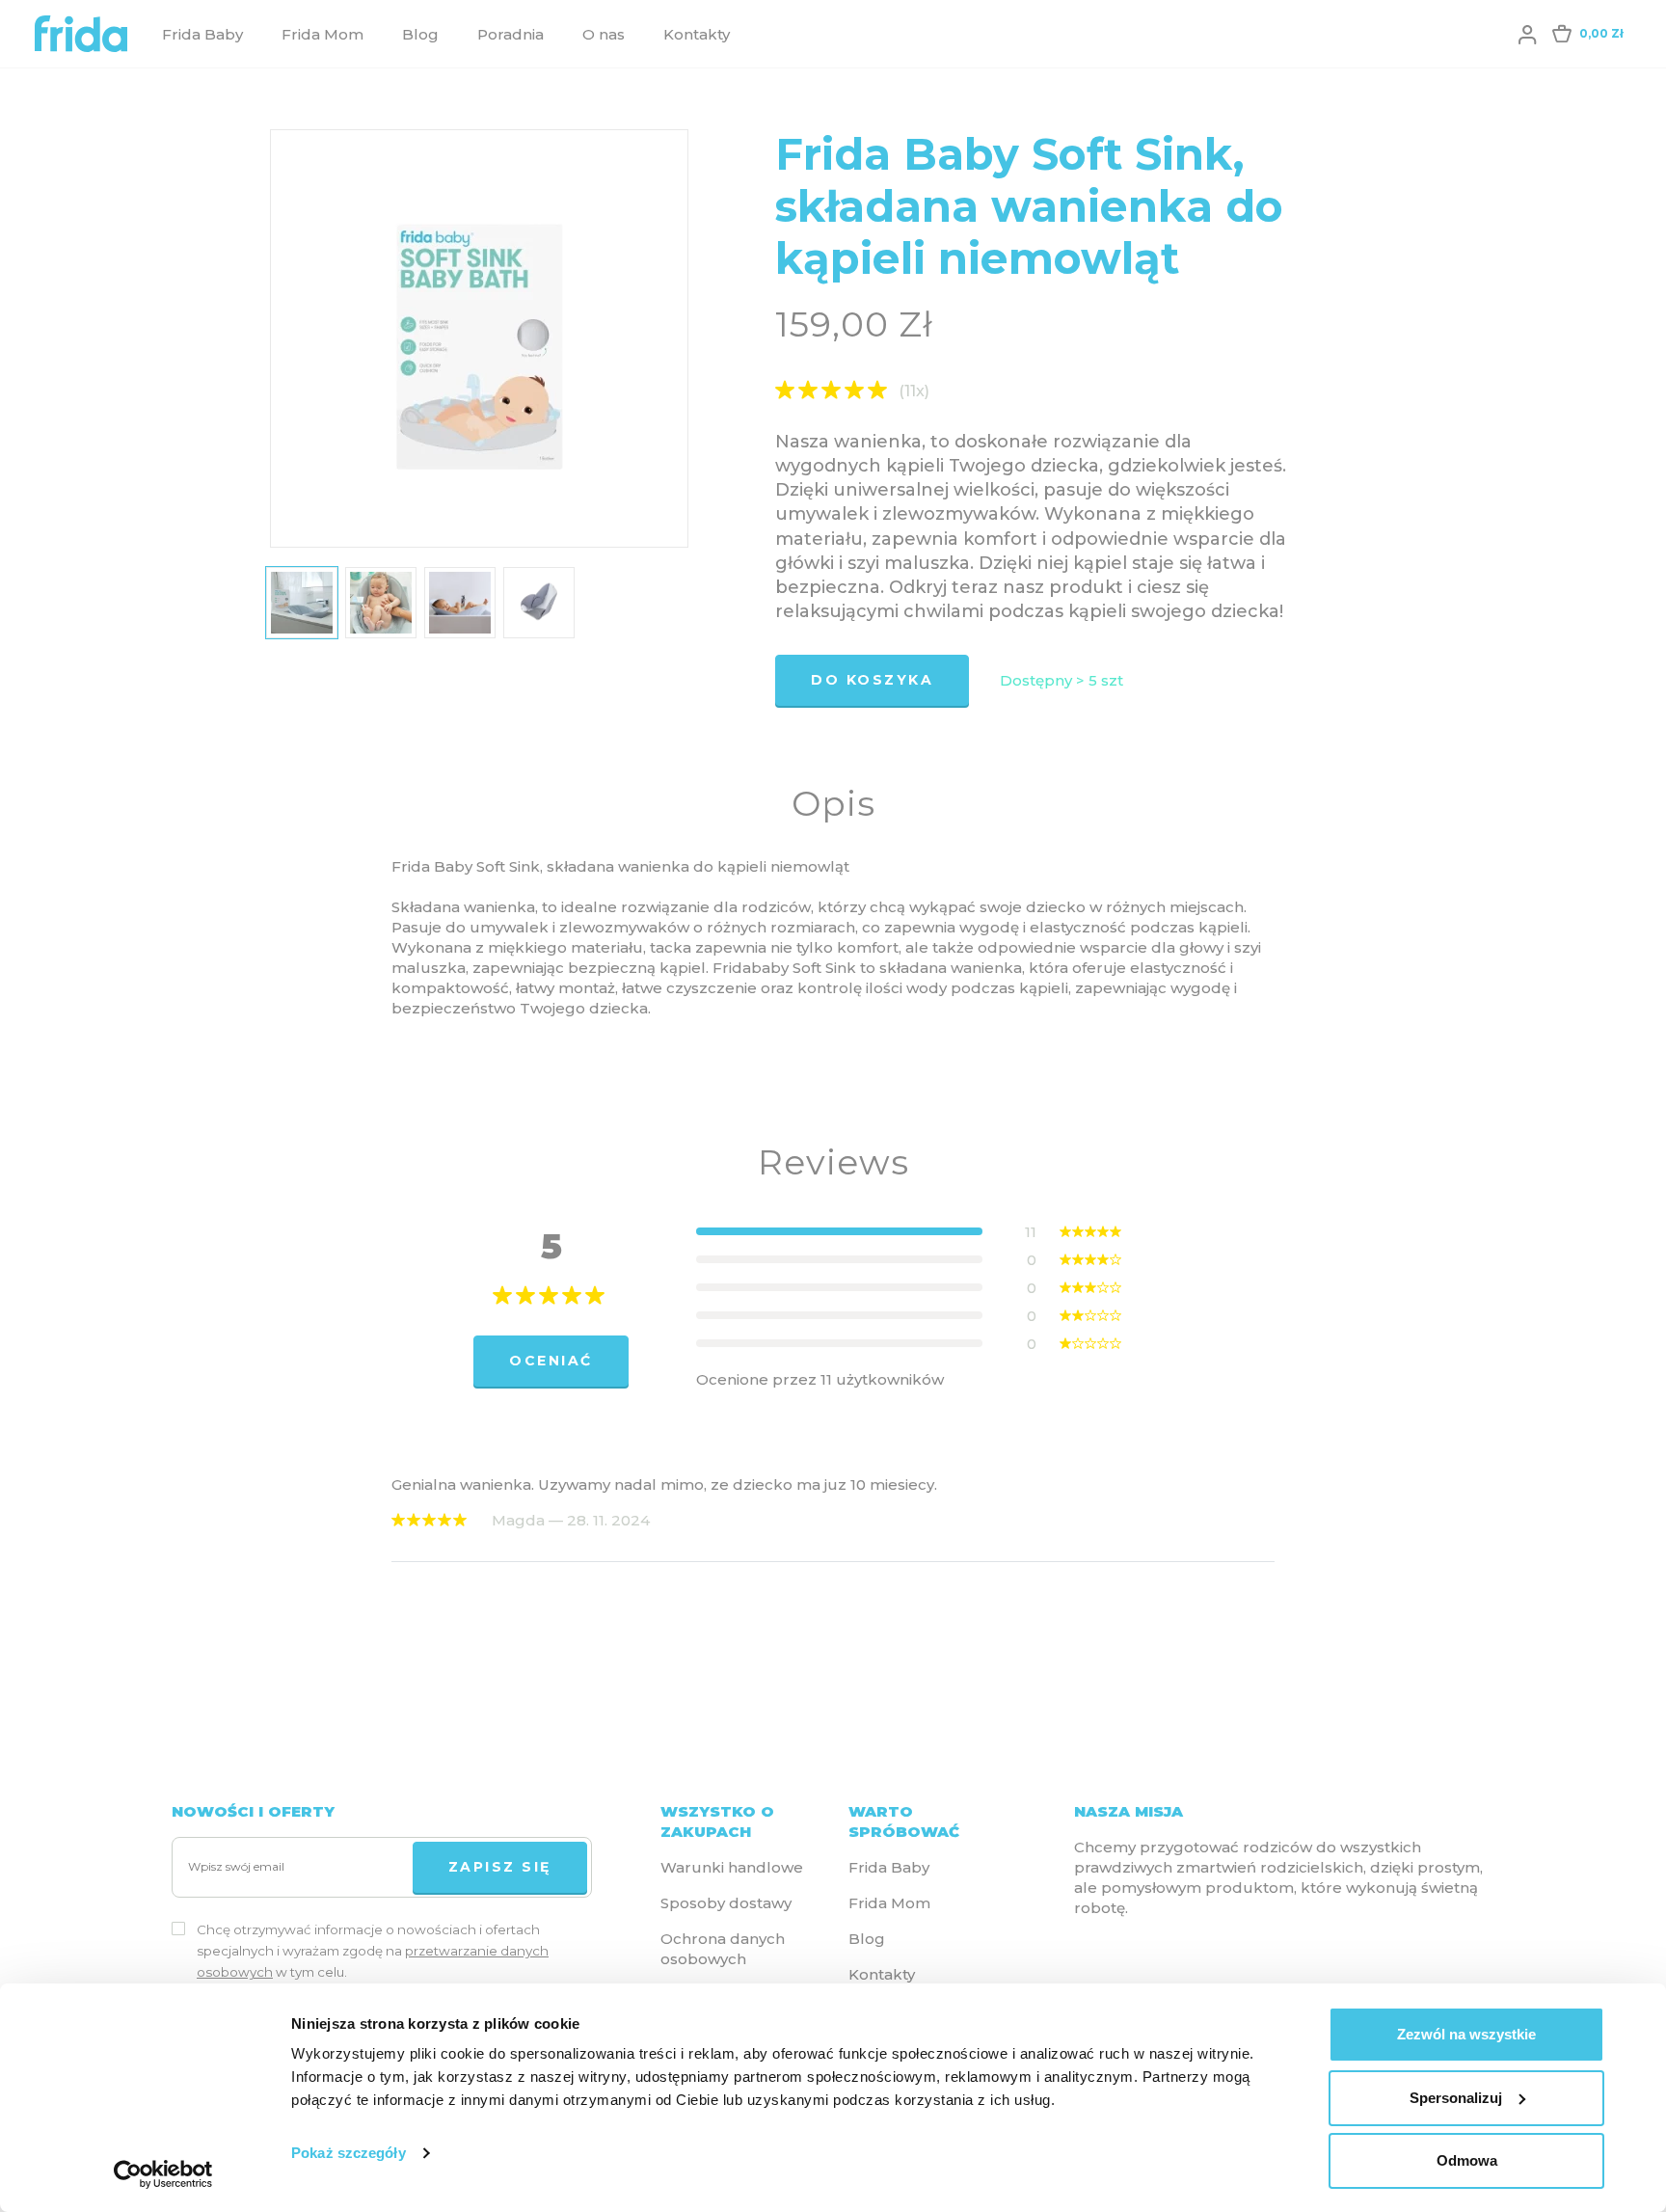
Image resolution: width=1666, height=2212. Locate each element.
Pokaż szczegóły (349, 2153)
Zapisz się (500, 1867)
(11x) (914, 391)
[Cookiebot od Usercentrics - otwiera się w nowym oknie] (163, 2174)
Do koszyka (872, 680)
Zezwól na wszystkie (1466, 2034)
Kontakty (697, 34)
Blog (420, 34)
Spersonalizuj (1456, 2098)
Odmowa (1467, 2160)
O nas (604, 34)
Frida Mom (322, 34)
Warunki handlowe (732, 1867)
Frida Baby (202, 34)
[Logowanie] (1527, 34)
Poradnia (511, 34)
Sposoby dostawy (726, 1903)
